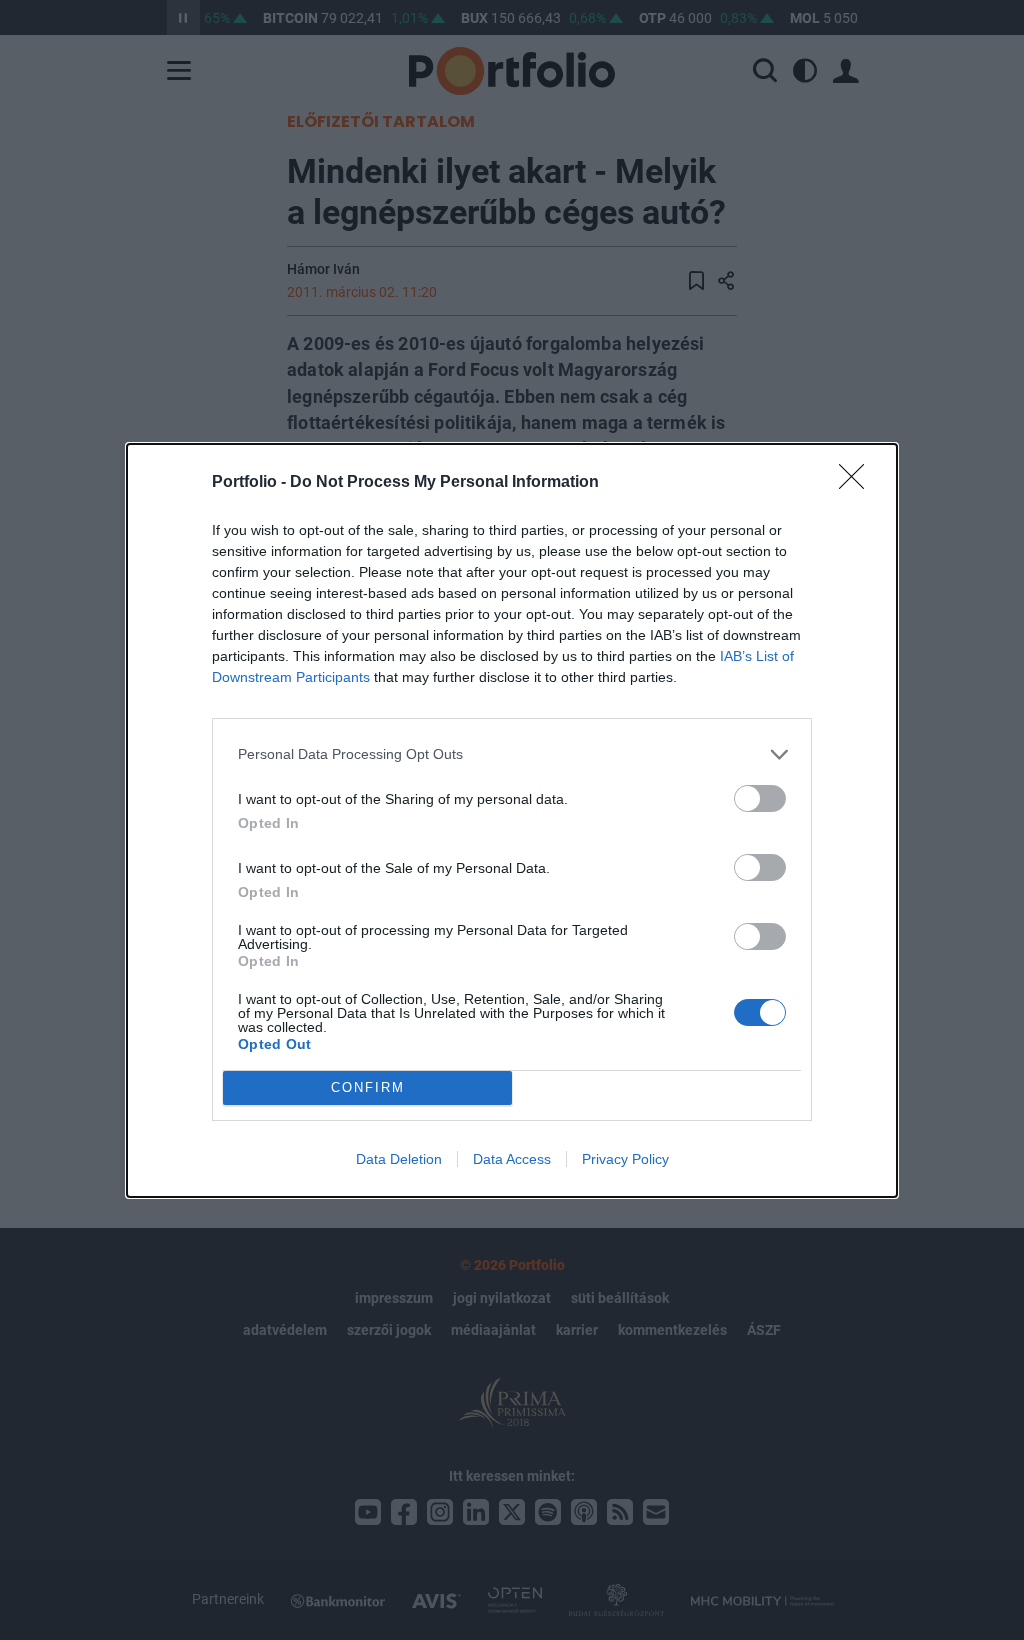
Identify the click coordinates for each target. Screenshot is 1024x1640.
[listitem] (512, 754)
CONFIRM (368, 1087)
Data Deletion (399, 1159)
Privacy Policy (625, 1159)
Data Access (512, 1159)
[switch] (760, 798)
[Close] (858, 483)
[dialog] (512, 820)
